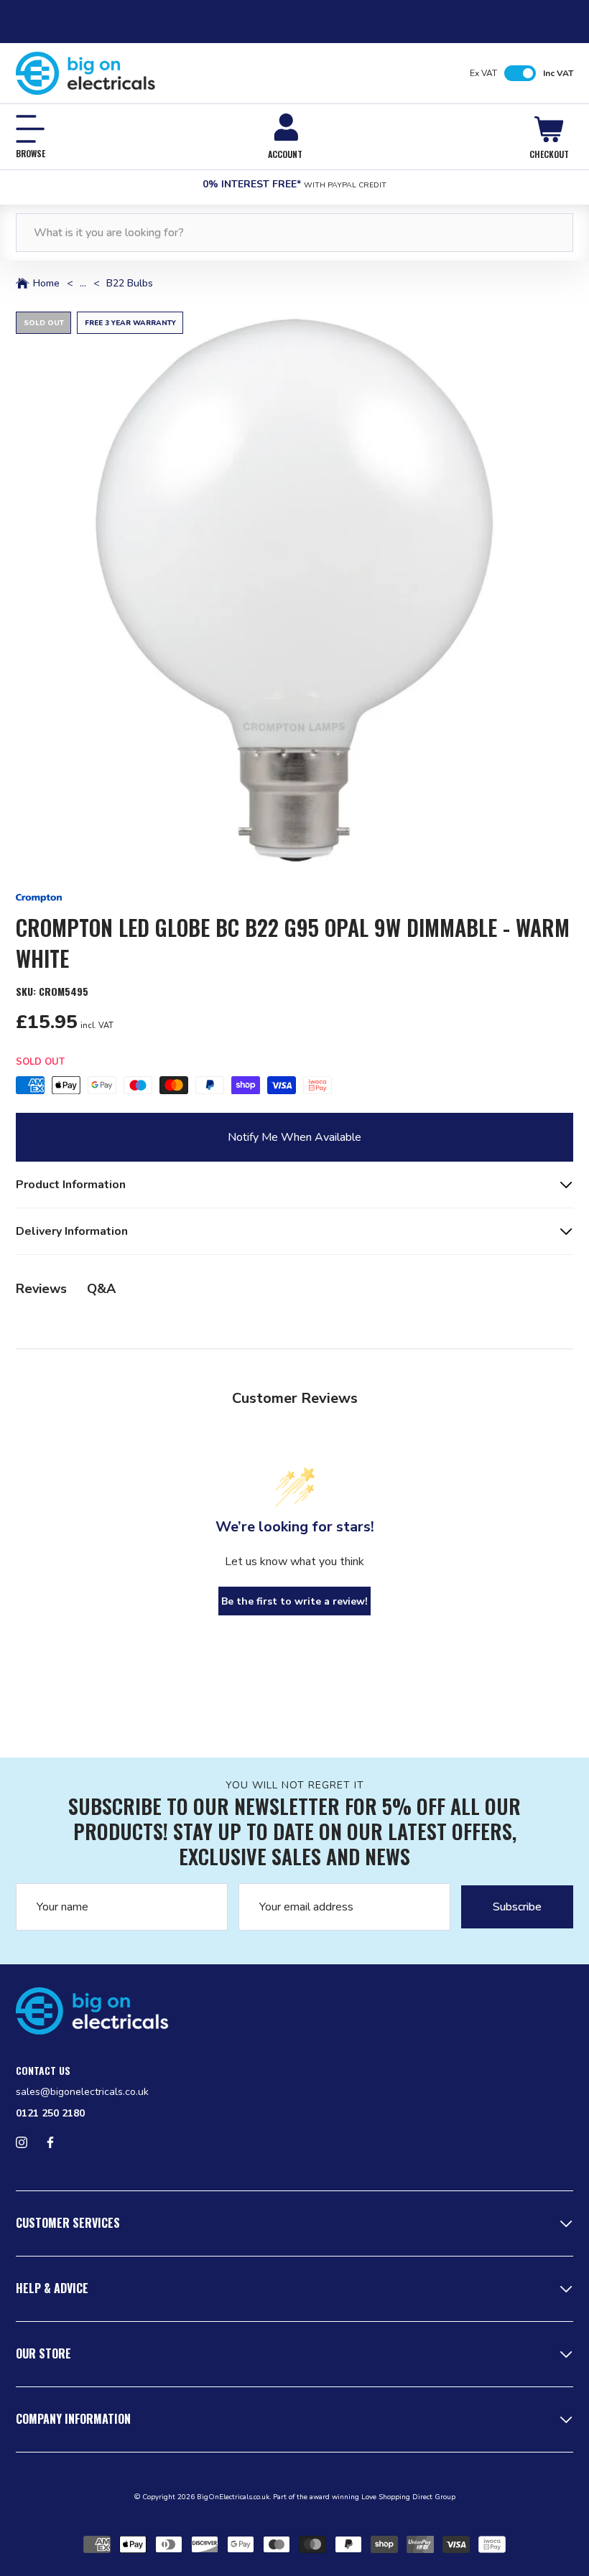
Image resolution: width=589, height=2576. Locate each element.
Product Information (71, 1185)
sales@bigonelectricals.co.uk (82, 2092)
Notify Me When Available (294, 1137)
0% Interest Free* (294, 184)
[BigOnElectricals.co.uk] (86, 73)
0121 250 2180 (50, 2113)
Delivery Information (72, 1231)
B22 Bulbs (130, 284)
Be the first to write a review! (294, 1601)
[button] (294, 590)
